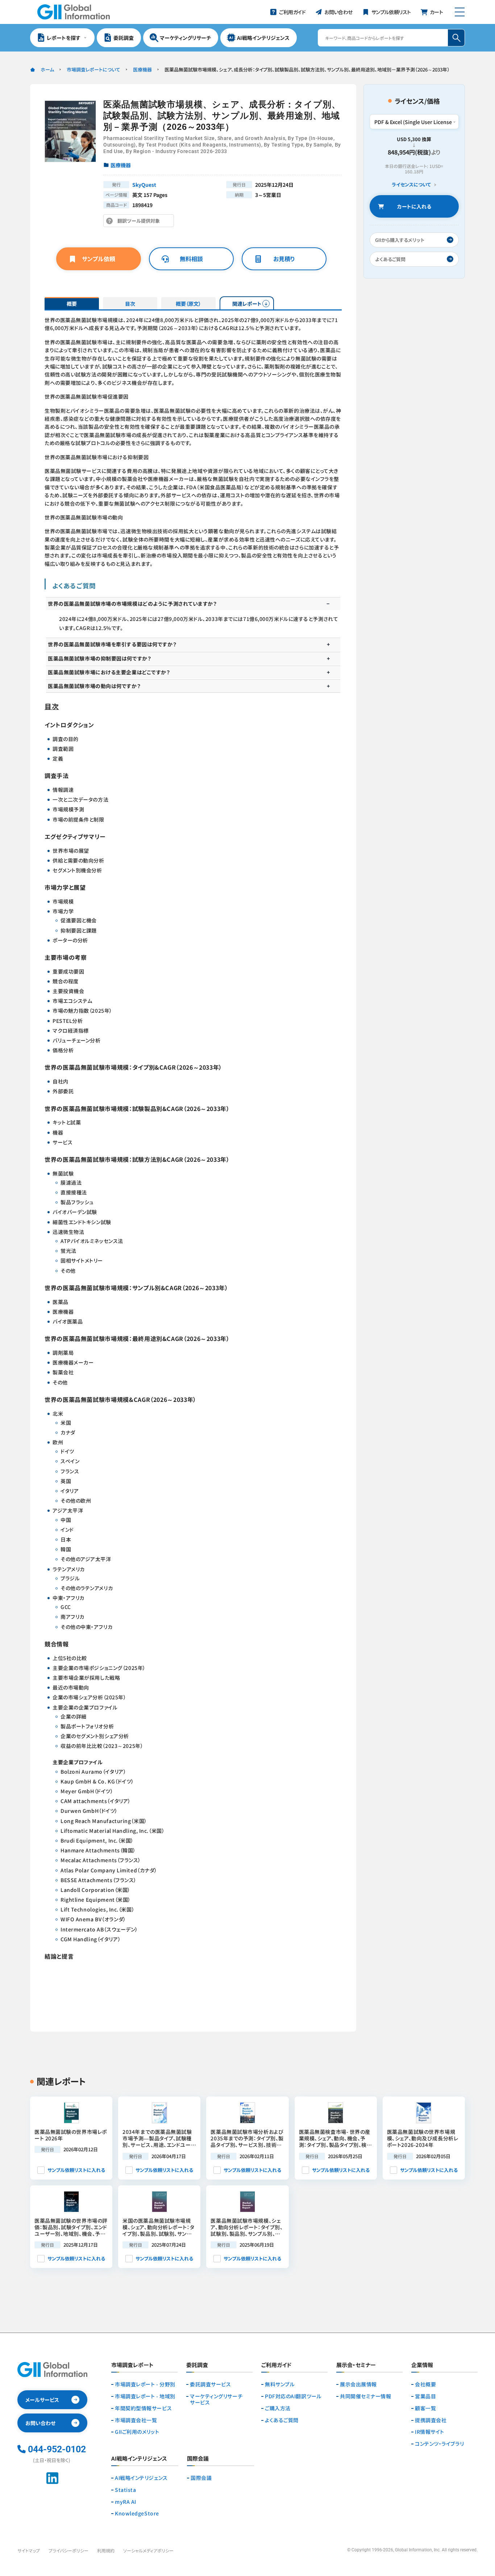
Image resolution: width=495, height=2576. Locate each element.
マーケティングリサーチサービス (216, 2399)
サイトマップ (29, 2550)
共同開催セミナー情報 (366, 2396)
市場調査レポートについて (93, 69)
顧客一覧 (425, 2408)
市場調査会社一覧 (136, 2420)
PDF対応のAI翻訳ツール (293, 2396)
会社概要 (425, 2384)
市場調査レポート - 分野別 (145, 2384)
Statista (125, 2490)
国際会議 (201, 2478)
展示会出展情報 (358, 2384)
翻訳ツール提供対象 (141, 222)
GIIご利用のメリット (137, 2432)
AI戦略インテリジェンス (141, 2478)
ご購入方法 (278, 2408)
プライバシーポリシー (68, 2550)
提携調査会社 (431, 2420)
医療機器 (142, 69)
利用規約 (106, 2550)
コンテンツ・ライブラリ (439, 2444)
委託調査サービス (210, 2384)
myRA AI (126, 2502)
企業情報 (422, 2365)
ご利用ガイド (276, 2365)
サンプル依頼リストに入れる (76, 2170)
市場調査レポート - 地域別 (145, 2396)
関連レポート (247, 304)
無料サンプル (280, 2384)
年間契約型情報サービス (143, 2408)
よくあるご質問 (282, 2420)
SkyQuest (144, 185)
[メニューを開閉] (460, 12)
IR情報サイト (430, 2432)
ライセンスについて (411, 185)
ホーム (47, 69)
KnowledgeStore (137, 2513)
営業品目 (425, 2396)
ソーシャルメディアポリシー (148, 2550)
